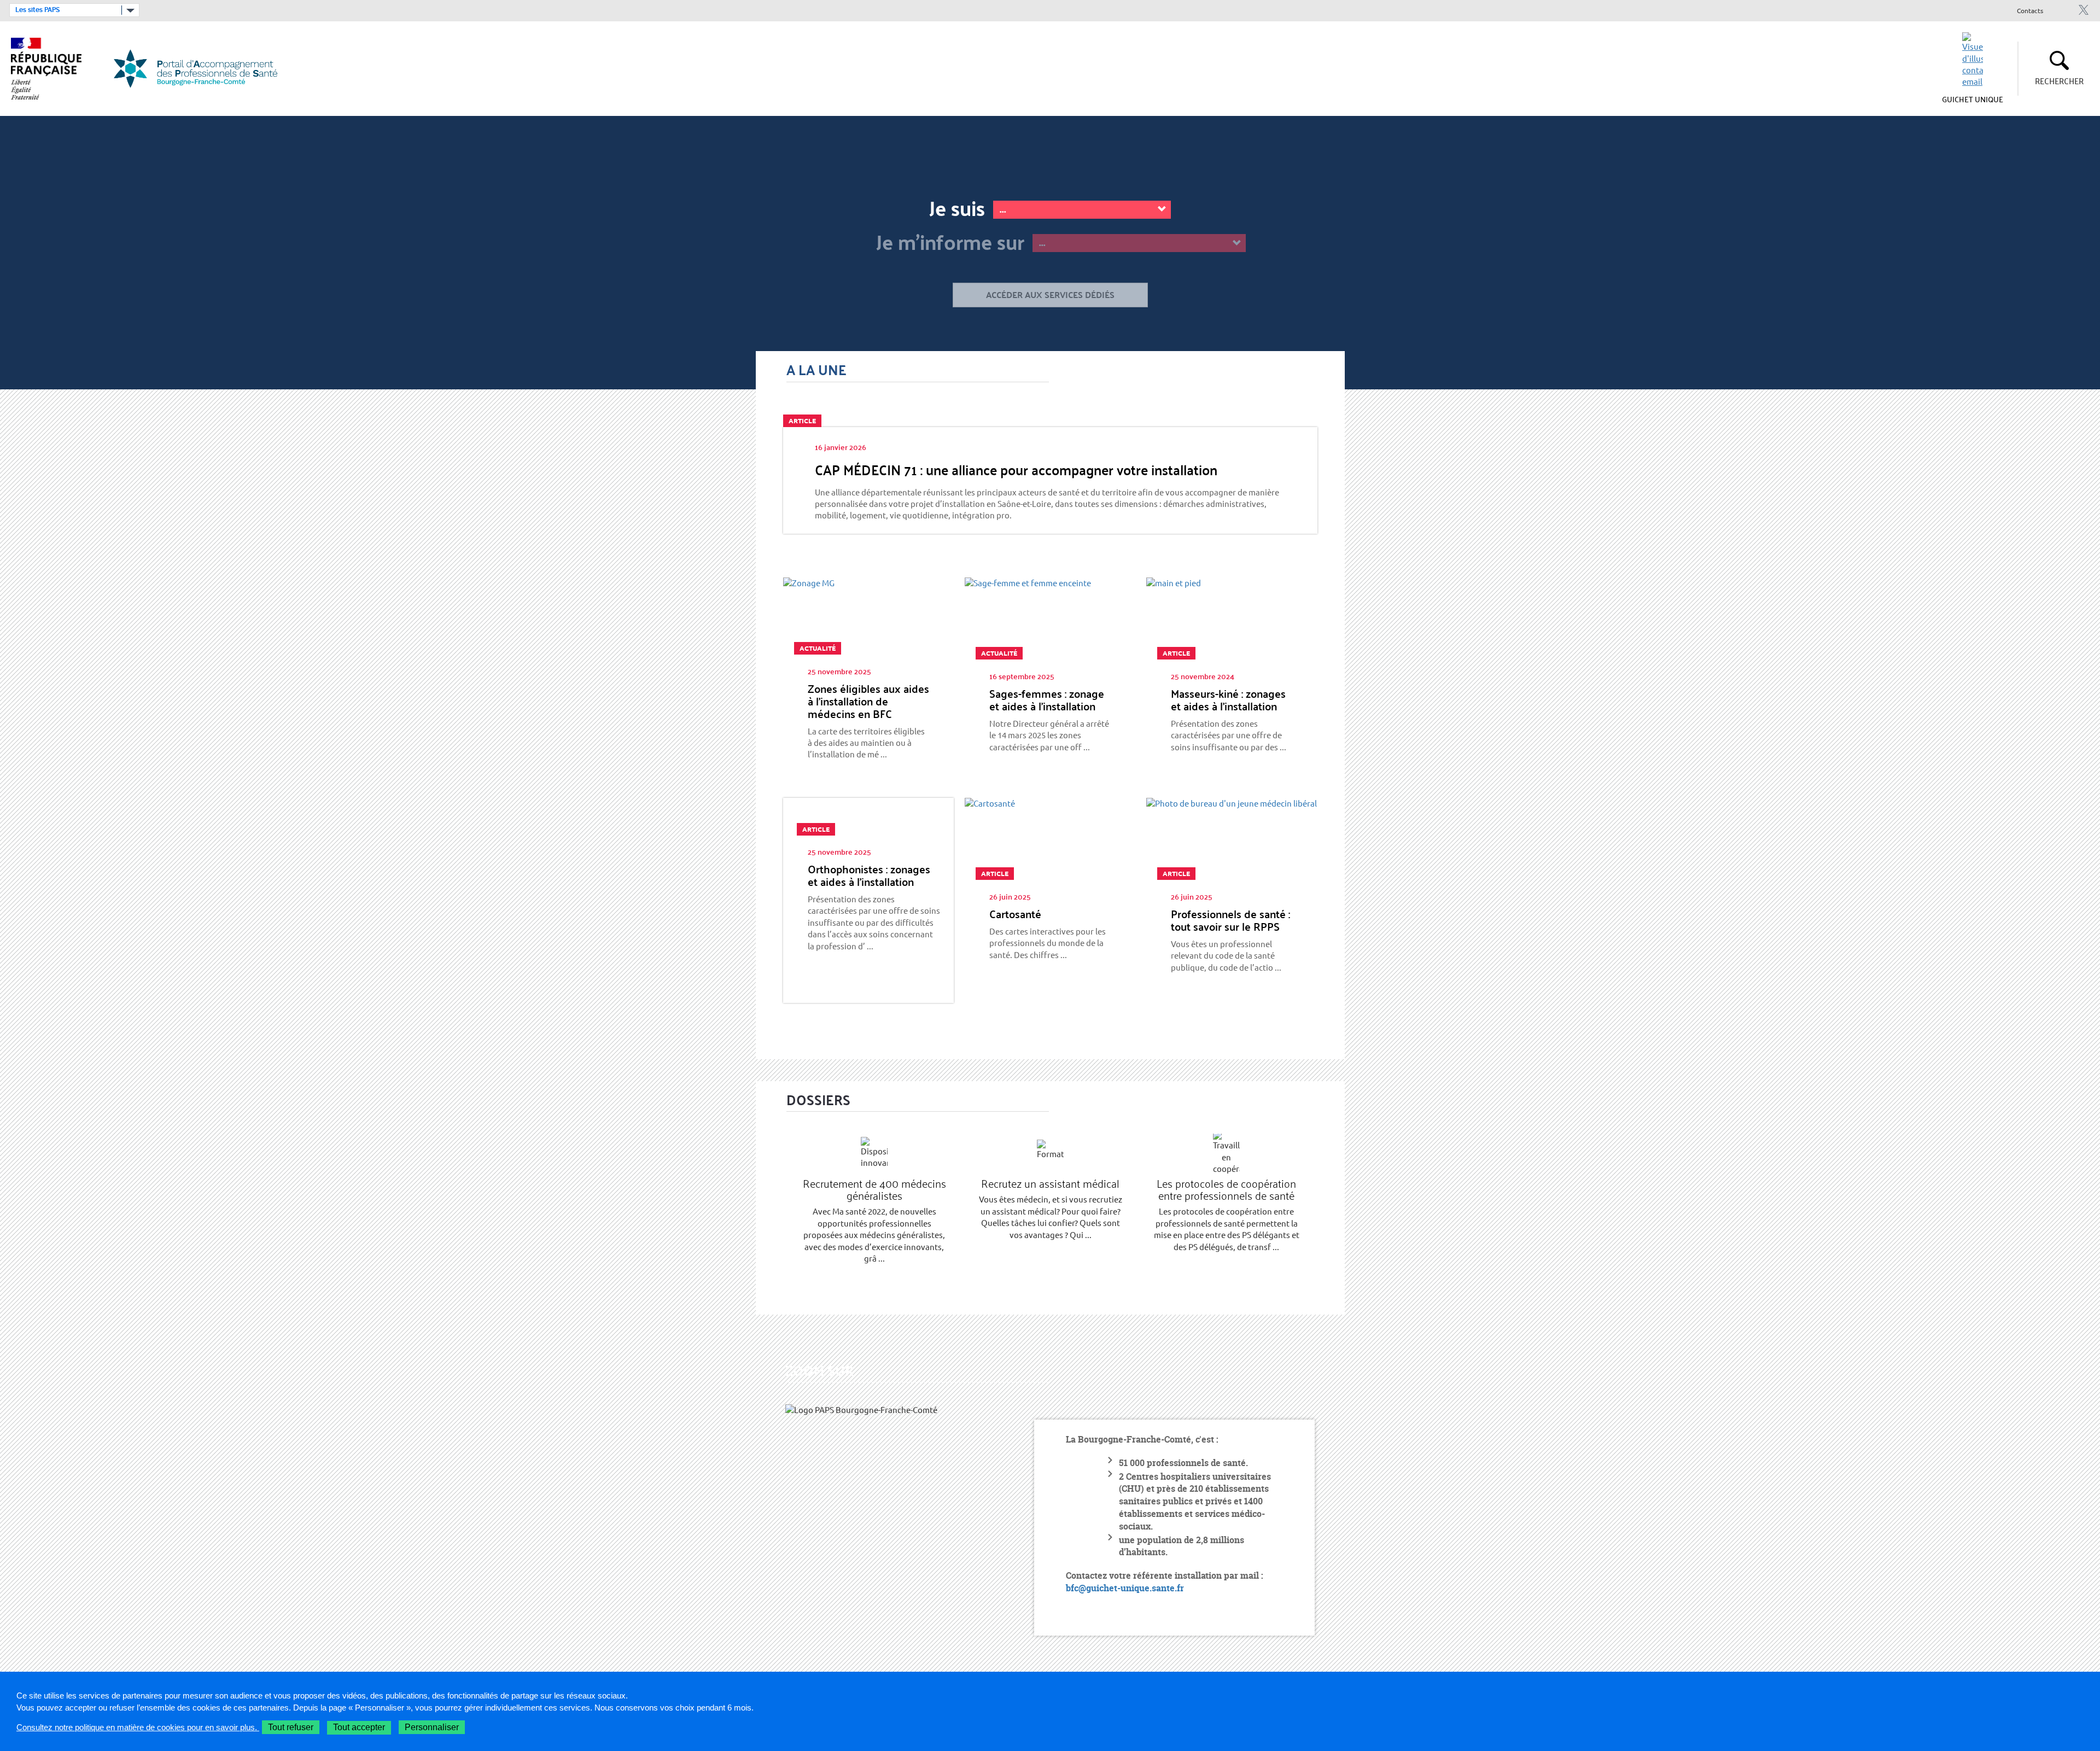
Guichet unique (1973, 99)
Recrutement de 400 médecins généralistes (874, 1189)
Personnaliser (432, 1727)
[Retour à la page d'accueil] (202, 69)
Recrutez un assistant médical (1050, 1183)
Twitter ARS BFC (2083, 10)
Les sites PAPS (37, 10)
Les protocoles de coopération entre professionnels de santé (1226, 1189)
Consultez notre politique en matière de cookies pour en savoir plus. (138, 1727)
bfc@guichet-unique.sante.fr (1125, 1588)
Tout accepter (359, 1727)
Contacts (2030, 11)
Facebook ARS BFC (2065, 10)
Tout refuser (291, 1727)
